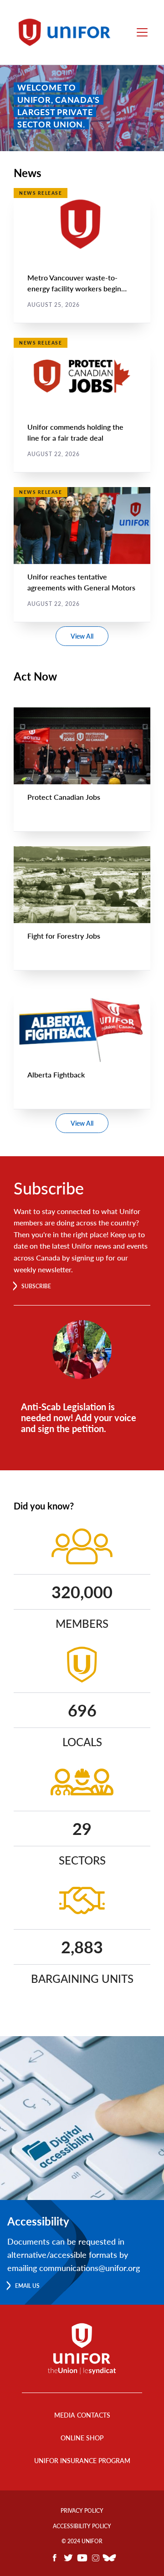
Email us (27, 2286)
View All (82, 636)
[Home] (67, 32)
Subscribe (36, 1286)
